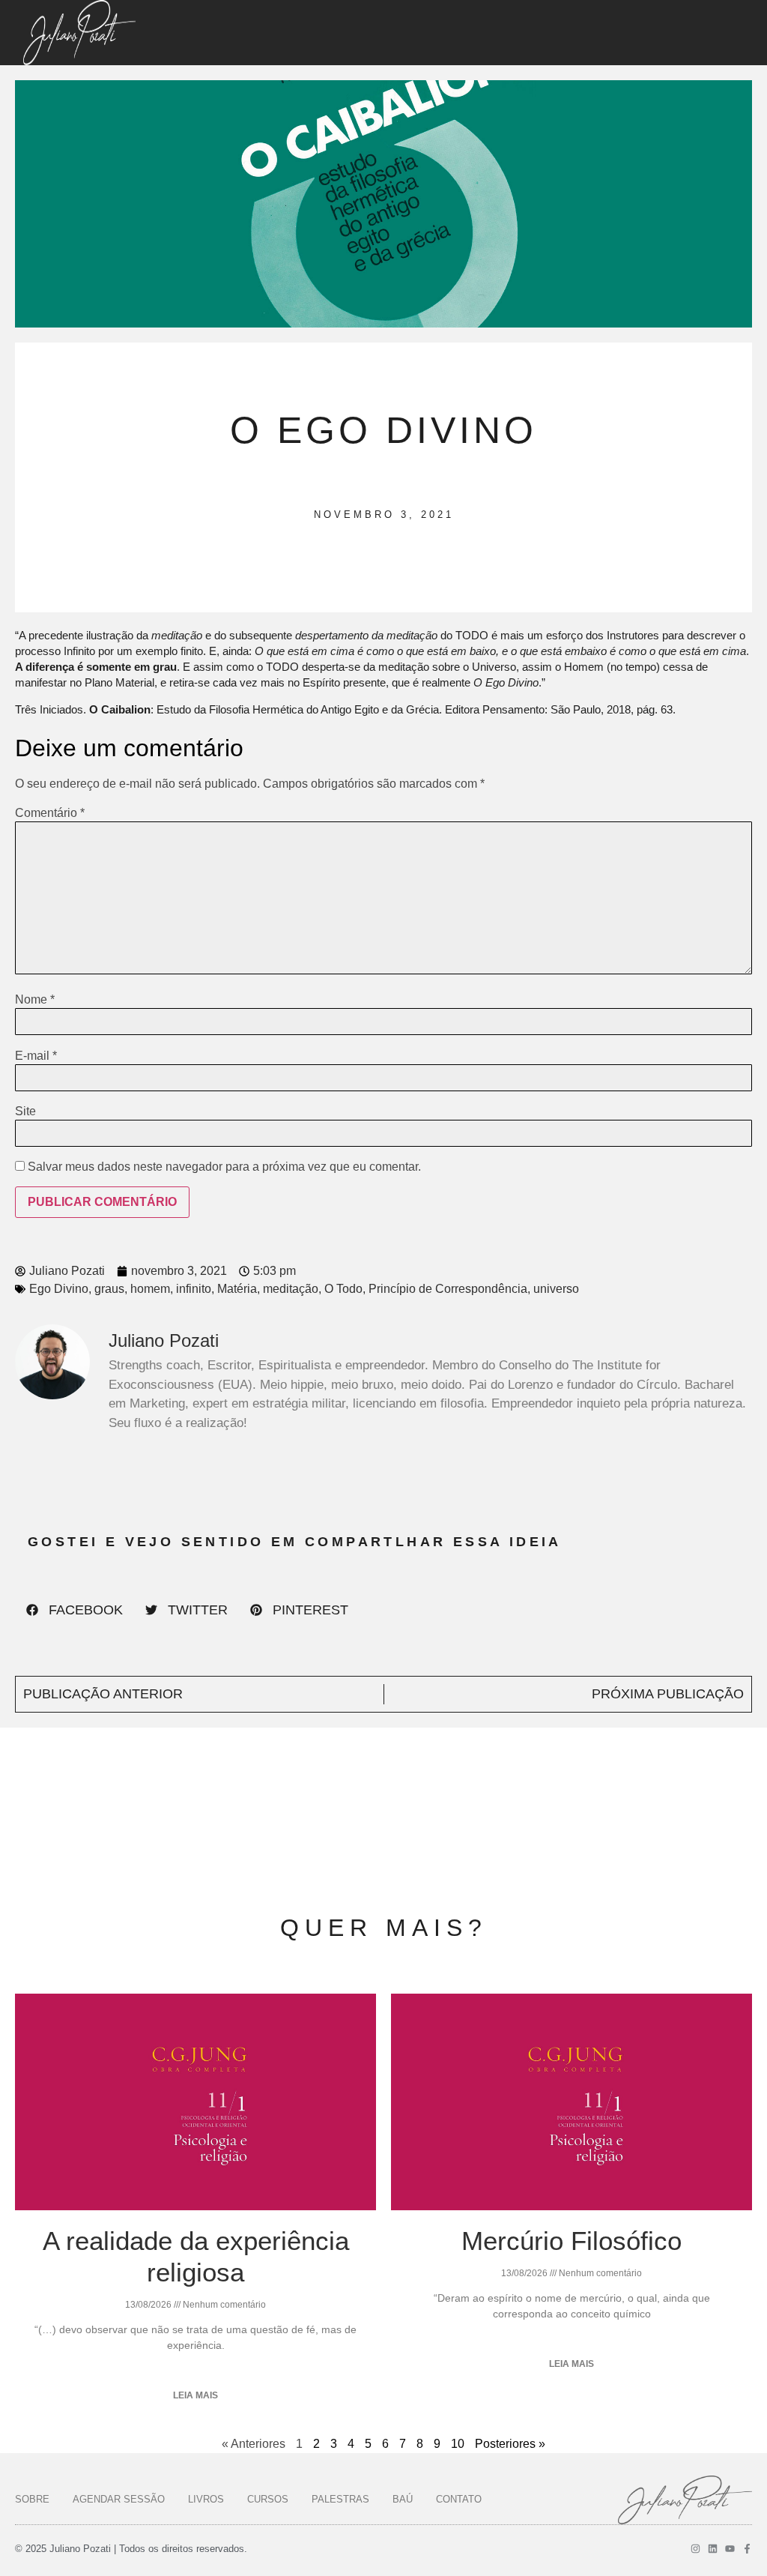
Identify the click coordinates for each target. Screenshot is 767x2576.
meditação (291, 1289)
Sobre (32, 2499)
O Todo (343, 1289)
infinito (194, 1289)
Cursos (268, 2499)
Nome (35, 1000)
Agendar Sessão (119, 2499)
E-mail (36, 1056)
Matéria (237, 1289)
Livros (206, 2499)
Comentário (50, 813)
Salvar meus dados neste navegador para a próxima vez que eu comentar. (224, 1167)
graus (109, 1289)
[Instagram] (695, 2549)
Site (25, 1111)
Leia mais (195, 2395)
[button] (75, 1610)
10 (458, 2444)
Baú (403, 2499)
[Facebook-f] (747, 2549)
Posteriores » (510, 2444)
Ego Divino (59, 1289)
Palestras (340, 2499)
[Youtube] (730, 2549)
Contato (459, 2499)
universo (556, 1289)
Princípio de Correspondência (448, 1289)
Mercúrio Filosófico (572, 2241)
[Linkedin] (713, 2549)
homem (150, 1289)
